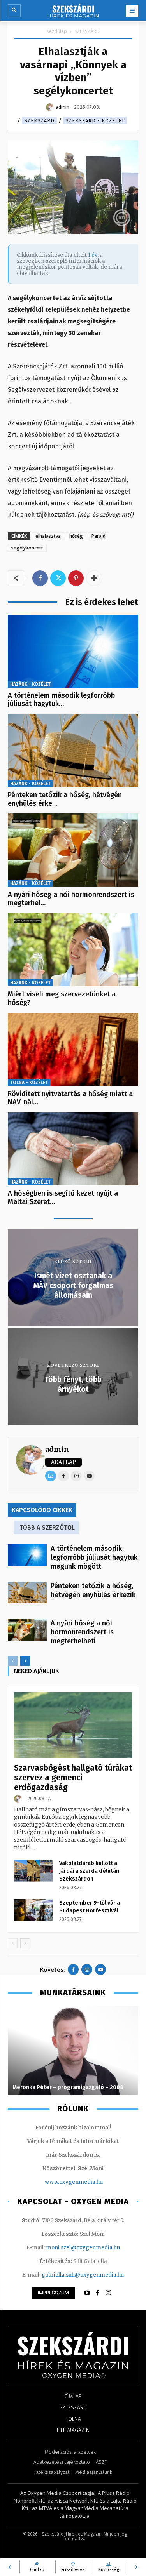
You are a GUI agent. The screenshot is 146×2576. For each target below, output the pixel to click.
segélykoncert (27, 548)
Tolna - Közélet (29, 1083)
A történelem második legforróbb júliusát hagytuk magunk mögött (94, 1557)
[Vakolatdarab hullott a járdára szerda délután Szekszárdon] (33, 1870)
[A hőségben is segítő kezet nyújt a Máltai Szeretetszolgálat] (73, 1149)
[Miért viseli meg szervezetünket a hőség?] (73, 950)
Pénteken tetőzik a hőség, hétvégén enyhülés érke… (65, 799)
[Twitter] (58, 578)
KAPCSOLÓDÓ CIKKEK (42, 1510)
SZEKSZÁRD (87, 31)
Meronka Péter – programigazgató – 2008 (68, 2087)
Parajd (99, 536)
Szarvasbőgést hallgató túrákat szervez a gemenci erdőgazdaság (73, 1778)
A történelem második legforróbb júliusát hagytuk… (61, 700)
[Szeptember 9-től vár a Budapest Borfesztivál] (33, 1910)
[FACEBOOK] (98, 2293)
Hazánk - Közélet (30, 684)
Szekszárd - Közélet (95, 121)
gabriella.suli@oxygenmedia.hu (83, 2275)
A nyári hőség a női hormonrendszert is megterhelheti (82, 1632)
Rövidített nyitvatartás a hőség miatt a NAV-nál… (70, 1098)
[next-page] (25, 1661)
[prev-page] (13, 1661)
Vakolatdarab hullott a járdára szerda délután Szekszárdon (89, 1871)
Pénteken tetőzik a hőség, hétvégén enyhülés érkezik (93, 1590)
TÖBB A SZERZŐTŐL (47, 1527)
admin (57, 1449)
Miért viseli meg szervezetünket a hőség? (62, 998)
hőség (76, 536)
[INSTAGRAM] (108, 2293)
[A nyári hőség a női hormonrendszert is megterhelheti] (73, 850)
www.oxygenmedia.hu (74, 2182)
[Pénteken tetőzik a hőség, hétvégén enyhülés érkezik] (73, 751)
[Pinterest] (76, 578)
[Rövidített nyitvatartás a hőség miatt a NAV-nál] (73, 1049)
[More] (94, 578)
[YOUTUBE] (87, 2293)
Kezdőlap (57, 31)
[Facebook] (40, 578)
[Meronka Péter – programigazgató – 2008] (73, 2051)
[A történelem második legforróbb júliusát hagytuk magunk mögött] (73, 651)
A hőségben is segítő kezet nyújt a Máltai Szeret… (63, 1198)
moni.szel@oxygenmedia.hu (83, 2248)
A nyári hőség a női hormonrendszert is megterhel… (71, 899)
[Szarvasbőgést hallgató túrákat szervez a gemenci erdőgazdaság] (73, 1725)
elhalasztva (48, 536)
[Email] (51, 1476)
